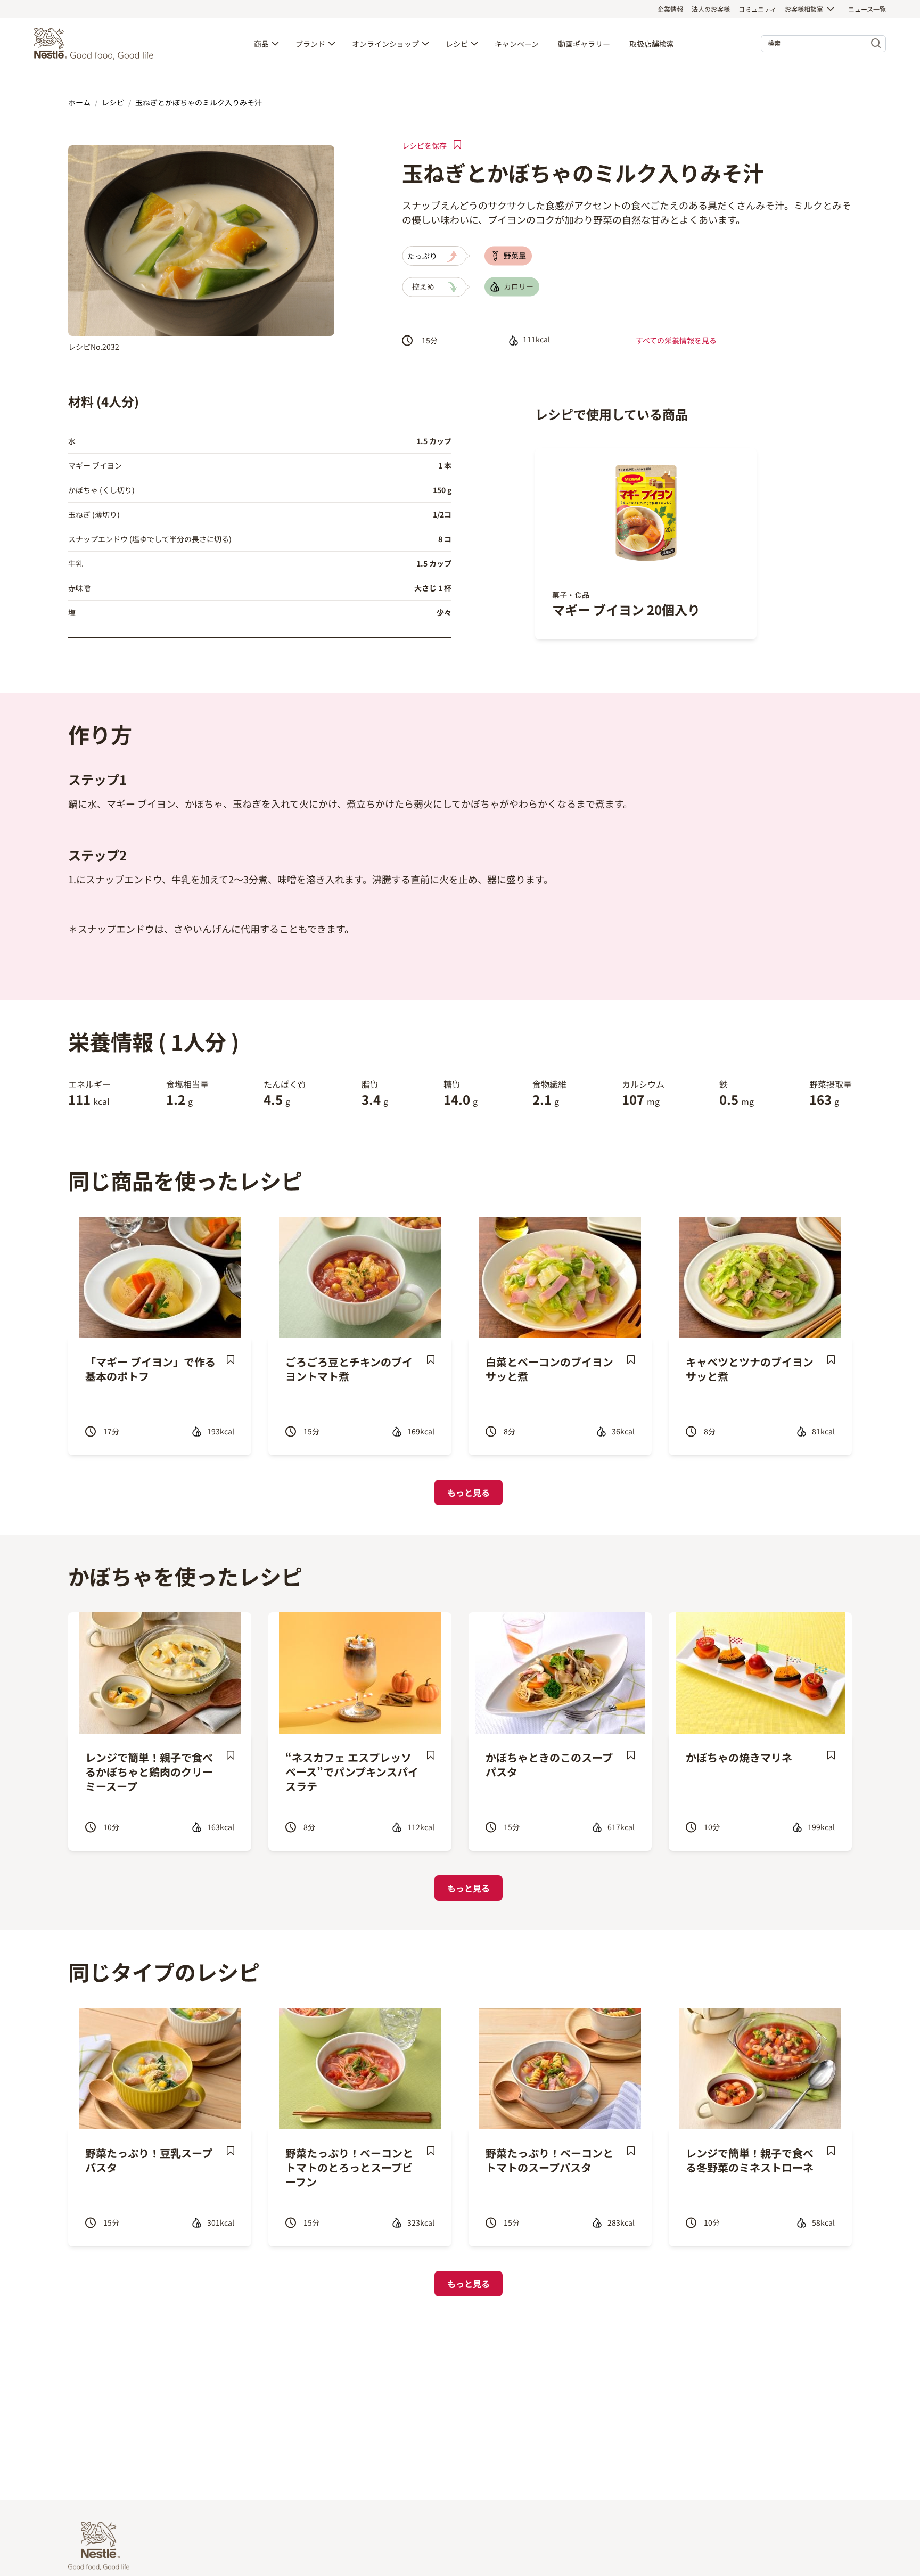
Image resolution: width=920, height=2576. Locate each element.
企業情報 (670, 9)
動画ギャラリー (584, 44)
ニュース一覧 (867, 9)
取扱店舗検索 (652, 44)
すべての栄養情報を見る (676, 340)
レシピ (457, 44)
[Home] (96, 44)
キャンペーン (517, 44)
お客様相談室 (804, 9)
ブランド (310, 44)
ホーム (79, 102)
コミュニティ (757, 9)
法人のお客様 (711, 9)
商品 (261, 44)
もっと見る (469, 1492)
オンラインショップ (385, 44)
